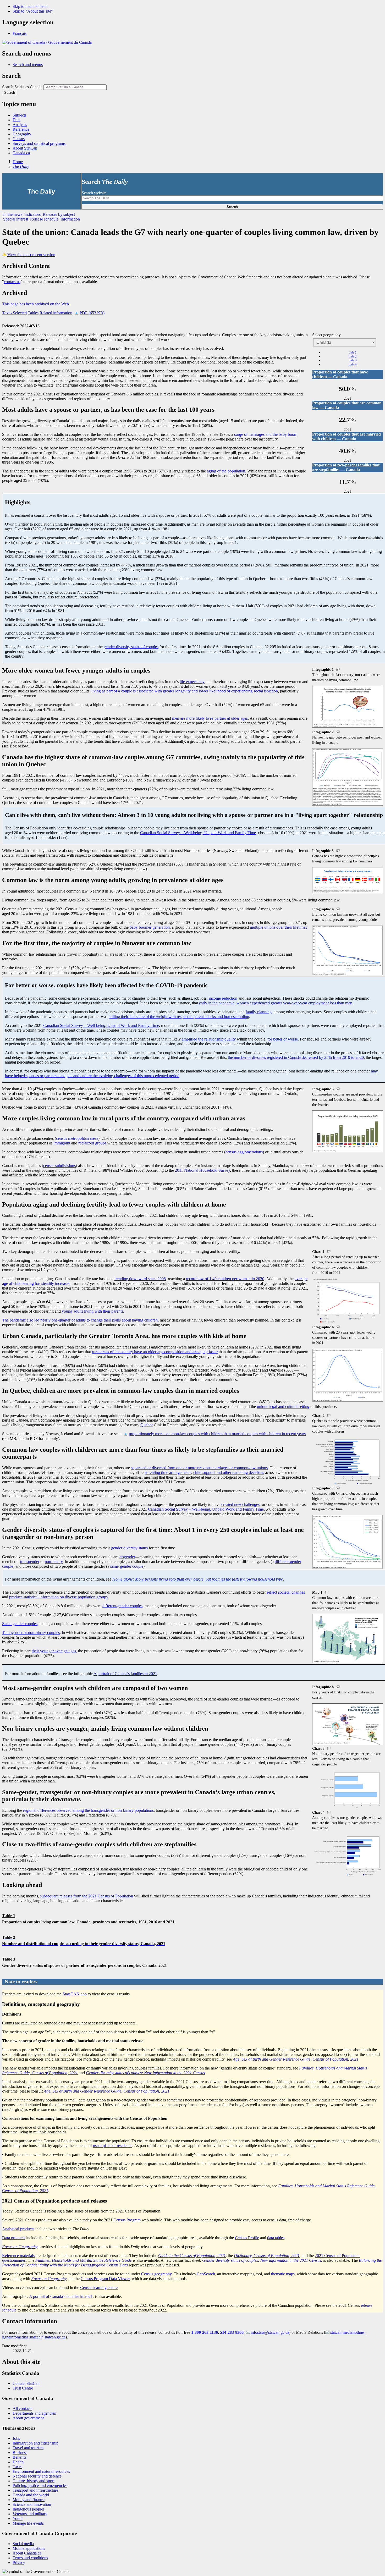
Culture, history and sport (34, 2481)
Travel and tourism (28, 2448)
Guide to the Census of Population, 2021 (192, 2256)
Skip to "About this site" (33, 11)
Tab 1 (353, 353)
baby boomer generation (150, 927)
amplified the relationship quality (209, 1039)
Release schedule (44, 219)
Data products (14, 2238)
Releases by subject (58, 214)
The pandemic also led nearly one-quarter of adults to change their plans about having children (80, 1320)
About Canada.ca (27, 2553)
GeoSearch (206, 2274)
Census (19, 139)
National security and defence (37, 2476)
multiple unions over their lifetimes (278, 927)
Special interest (15, 219)
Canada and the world (31, 2495)
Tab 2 (353, 356)
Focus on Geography (20, 2247)
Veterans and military (30, 2514)
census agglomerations (244, 1152)
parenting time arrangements (168, 1473)
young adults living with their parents (92, 1311)
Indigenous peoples (29, 2509)
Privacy (19, 2563)
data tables (276, 2238)
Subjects (20, 115)
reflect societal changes (286, 1592)
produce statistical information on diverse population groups (58, 1597)
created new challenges (240, 1504)
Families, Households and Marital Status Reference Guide (84, 2260)
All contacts (22, 2409)
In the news (12, 214)
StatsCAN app (75, 1994)
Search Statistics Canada (22, 87)
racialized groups (92, 1143)
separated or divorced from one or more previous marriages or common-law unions (199, 1468)
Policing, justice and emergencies (40, 2486)
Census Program (127, 2220)
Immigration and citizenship (35, 2443)
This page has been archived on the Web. (36, 304)
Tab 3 (353, 360)
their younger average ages (54, 1651)
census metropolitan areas (77, 1138)
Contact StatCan (26, 2383)
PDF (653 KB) (92, 313)
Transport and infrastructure (35, 2490)
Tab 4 (353, 364)
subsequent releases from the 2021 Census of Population (87, 1896)
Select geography (326, 335)
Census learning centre (99, 2288)
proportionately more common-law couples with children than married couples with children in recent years (217, 1434)
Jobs (16, 2438)
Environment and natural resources (41, 2471)
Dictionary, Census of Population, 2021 (267, 2256)
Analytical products (18, 2229)
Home (18, 162)
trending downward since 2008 (140, 1279)
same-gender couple (127, 1566)
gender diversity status (129, 1548)
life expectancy (192, 682)
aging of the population (226, 471)
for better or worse (283, 1039)
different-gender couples (122, 1606)
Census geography (156, 2274)
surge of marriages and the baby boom (266, 434)
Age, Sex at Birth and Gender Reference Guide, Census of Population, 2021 (296, 2059)
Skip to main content (30, 6)
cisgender (127, 1557)
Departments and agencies (34, 2413)
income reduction (223, 998)
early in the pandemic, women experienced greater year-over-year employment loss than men (276, 1003)
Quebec (147, 1425)
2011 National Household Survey (202, 1170)
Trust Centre (23, 2388)
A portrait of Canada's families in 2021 (125, 1674)
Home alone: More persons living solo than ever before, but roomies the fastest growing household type (198, 1579)
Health (18, 2462)
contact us (12, 282)
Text (14, 313)
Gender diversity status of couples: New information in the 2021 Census (145, 2073)
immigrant (62, 1143)
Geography (22, 134)
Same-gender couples (20, 1624)
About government (28, 2418)
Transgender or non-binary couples (31, 1633)
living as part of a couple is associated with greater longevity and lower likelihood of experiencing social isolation (185, 691)
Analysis (20, 125)
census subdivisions (59, 1166)
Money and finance (29, 2500)
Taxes (17, 2467)
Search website (94, 193)
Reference (21, 129)
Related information (56, 313)
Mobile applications (29, 2548)
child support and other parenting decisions (229, 1473)
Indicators (32, 214)
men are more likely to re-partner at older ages (210, 718)
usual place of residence (113, 2146)
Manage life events (28, 2523)
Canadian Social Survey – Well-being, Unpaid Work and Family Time (198, 833)
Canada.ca (21, 153)
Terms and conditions (30, 2558)
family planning (259, 1012)
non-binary (54, 1562)
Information (70, 219)
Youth (18, 2519)
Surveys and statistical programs (39, 143)
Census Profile (247, 2238)
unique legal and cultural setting (283, 1407)
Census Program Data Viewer (105, 2279)
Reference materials (18, 2256)
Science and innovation (32, 2504)
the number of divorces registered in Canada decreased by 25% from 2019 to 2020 (296, 1057)
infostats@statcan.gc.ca (270, 2332)
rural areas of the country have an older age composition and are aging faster (155, 1352)
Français (20, 33)
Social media (23, 2544)
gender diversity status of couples (131, 647)
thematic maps (283, 2274)
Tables (33, 313)
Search (232, 207)
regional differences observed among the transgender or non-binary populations (88, 1810)
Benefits (19, 2457)
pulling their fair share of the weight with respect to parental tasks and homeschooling (179, 1017)
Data (16, 120)
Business (20, 2453)
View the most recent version (31, 255)
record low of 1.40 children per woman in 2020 (225, 1279)
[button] (28, 65)
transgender (30, 1562)
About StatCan (25, 148)
